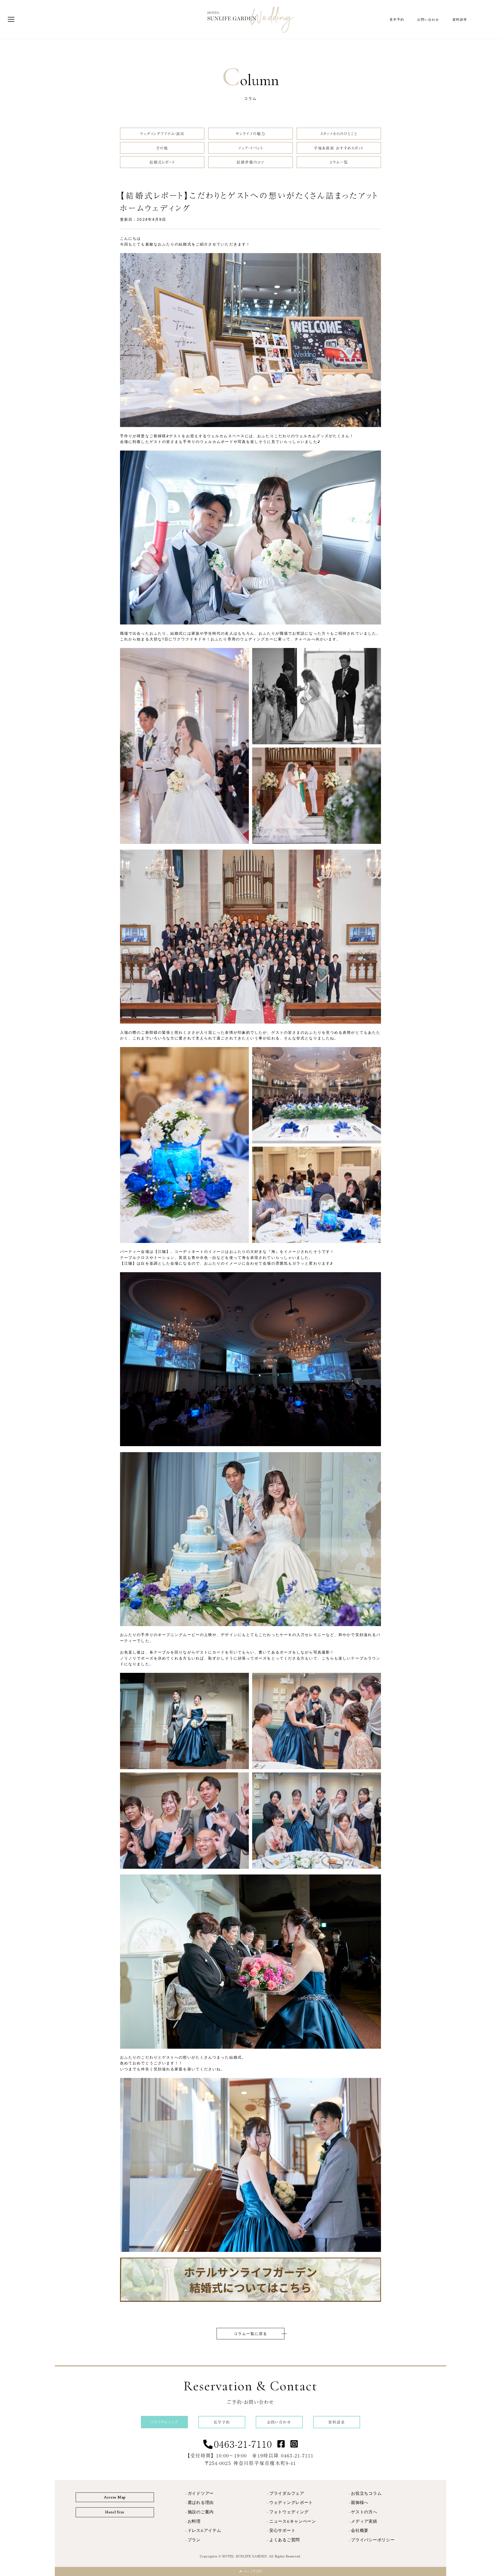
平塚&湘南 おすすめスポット (339, 148)
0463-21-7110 (243, 2444)
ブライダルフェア (287, 2493)
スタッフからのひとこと (339, 133)
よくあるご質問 (285, 2540)
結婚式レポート (162, 162)
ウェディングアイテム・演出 (162, 133)
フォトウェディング (289, 2512)
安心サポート (282, 2531)
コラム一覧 (339, 162)
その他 (162, 148)
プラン (194, 2540)
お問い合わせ (428, 20)
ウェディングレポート (291, 2503)
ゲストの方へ (364, 2512)
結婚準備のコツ (250, 162)
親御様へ (360, 2503)
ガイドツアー (201, 2493)
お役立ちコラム (366, 2493)
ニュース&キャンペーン (293, 2521)
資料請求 (460, 20)
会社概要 (360, 2531)
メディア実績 (364, 2521)
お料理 (194, 2521)
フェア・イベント (250, 148)
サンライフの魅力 (250, 133)
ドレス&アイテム (204, 2531)
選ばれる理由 (201, 2503)
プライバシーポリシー (373, 2540)
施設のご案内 (201, 2512)
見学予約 (397, 20)
